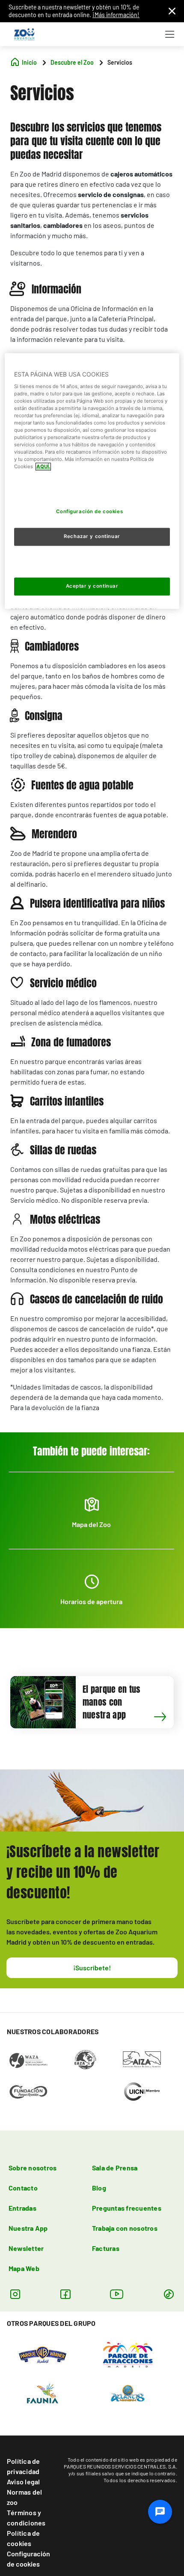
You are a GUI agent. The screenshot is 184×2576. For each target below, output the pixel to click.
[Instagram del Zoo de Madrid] (15, 2294)
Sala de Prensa (115, 2168)
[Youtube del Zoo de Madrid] (117, 2294)
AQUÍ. (43, 467)
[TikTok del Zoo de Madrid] (169, 2294)
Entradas (22, 2208)
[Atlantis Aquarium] (128, 2392)
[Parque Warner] (43, 2354)
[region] (92, 481)
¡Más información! (116, 15)
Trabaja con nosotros (125, 2228)
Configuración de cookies (28, 2559)
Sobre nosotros (33, 2168)
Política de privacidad (24, 2466)
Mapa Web (24, 2268)
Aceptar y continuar (92, 586)
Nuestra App (28, 2228)
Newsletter (26, 2248)
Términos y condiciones (26, 2518)
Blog (99, 2188)
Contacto (23, 2188)
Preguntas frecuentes (127, 2208)
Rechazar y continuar (92, 537)
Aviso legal (24, 2482)
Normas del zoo (24, 2497)
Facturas (106, 2248)
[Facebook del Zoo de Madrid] (65, 2294)
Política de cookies (24, 2538)
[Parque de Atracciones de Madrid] (128, 2354)
